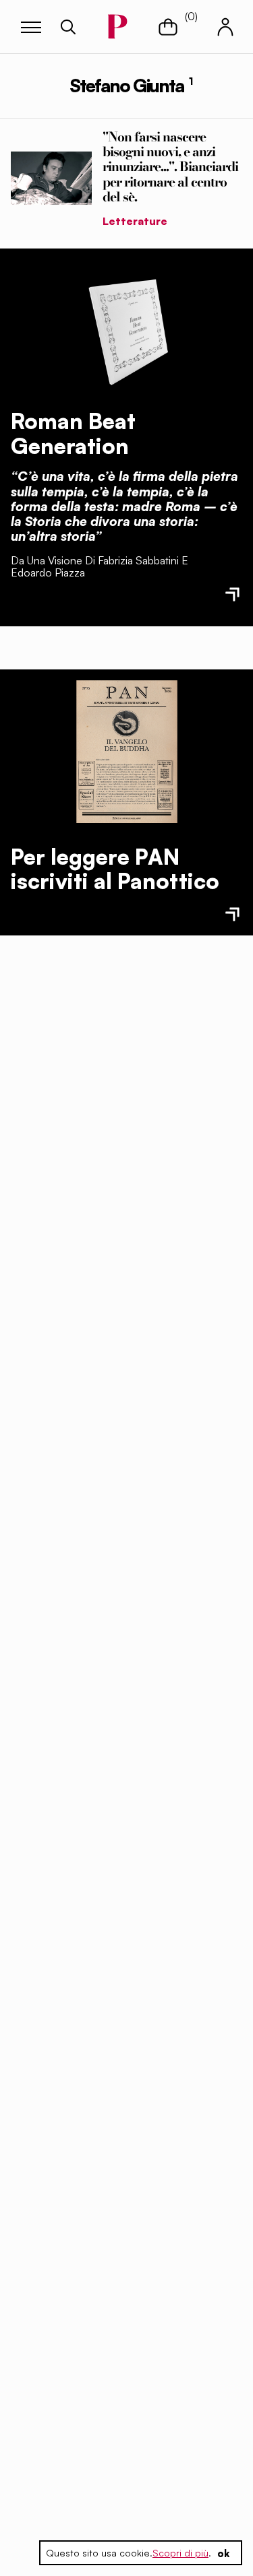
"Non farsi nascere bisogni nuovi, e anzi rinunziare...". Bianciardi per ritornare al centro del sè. (170, 166)
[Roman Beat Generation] (127, 329)
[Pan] (127, 752)
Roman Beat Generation (73, 433)
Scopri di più (180, 2553)
